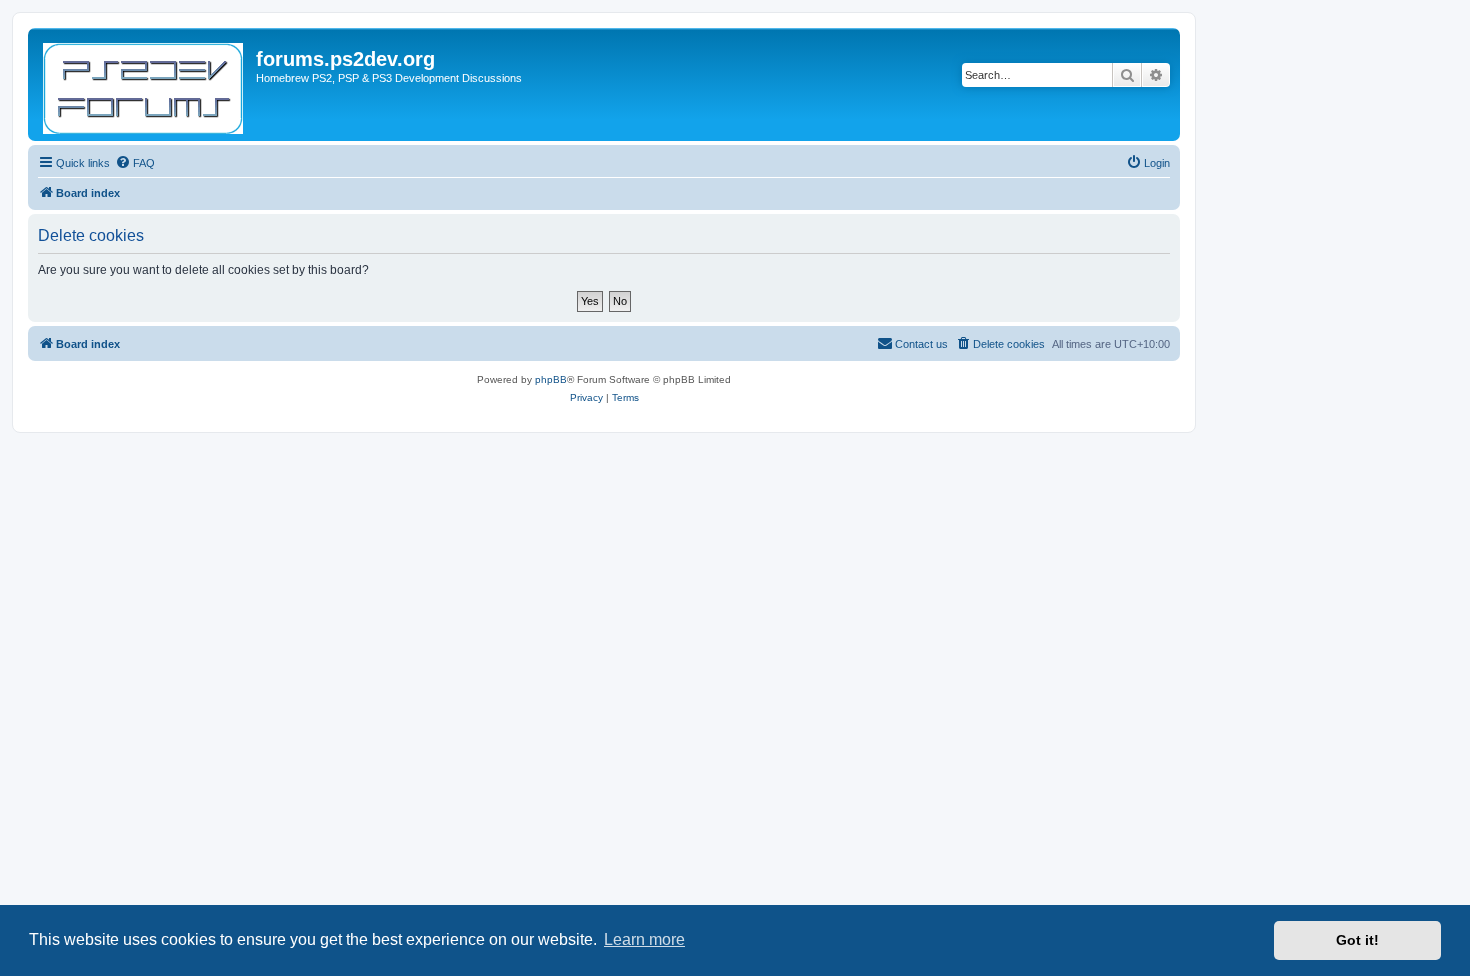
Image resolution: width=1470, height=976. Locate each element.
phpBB (551, 379)
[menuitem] (135, 163)
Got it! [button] (1357, 940)
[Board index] (144, 84)
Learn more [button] (644, 939)
